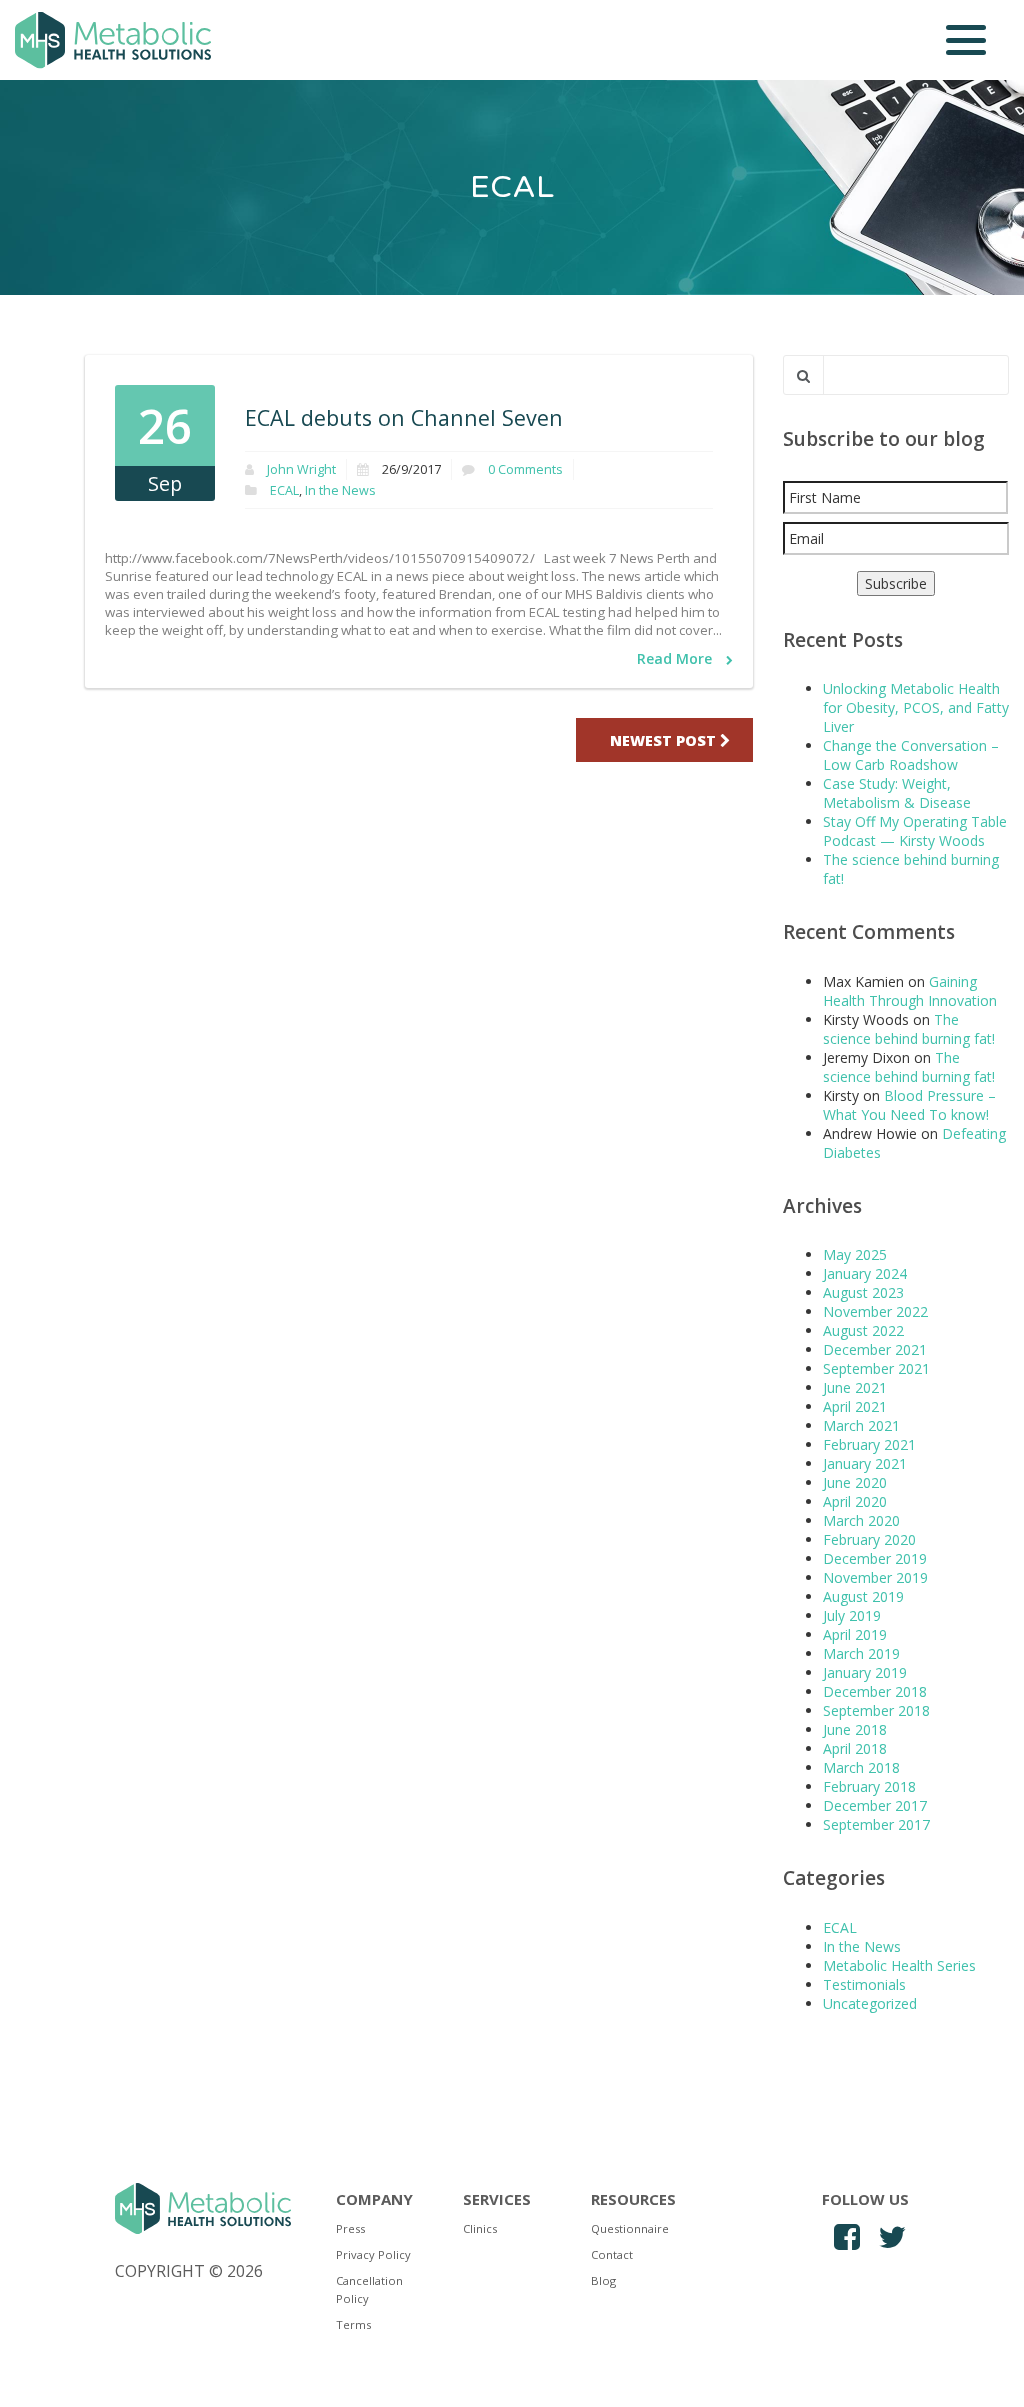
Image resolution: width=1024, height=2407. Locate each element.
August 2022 (863, 1330)
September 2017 (876, 1824)
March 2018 (861, 1767)
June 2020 (855, 1482)
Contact (612, 2254)
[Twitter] (891, 2237)
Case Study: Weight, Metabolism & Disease (897, 793)
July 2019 (852, 1615)
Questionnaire (630, 2228)
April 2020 (855, 1501)
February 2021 (869, 1444)
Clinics (480, 2228)
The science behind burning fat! (909, 1029)
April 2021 (855, 1406)
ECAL (284, 490)
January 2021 (865, 1463)
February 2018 (869, 1786)
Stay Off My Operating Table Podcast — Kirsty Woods (915, 831)
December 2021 (875, 1349)
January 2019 (865, 1672)
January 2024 (865, 1273)
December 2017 (875, 1805)
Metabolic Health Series (899, 1965)
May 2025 (855, 1254)
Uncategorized (870, 2003)
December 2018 (875, 1691)
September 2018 (876, 1710)
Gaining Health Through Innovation (910, 991)
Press (350, 2228)
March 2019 (861, 1653)
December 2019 (875, 1558)
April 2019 (855, 1634)
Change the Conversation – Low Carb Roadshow (911, 755)
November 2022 (875, 1311)
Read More (676, 658)
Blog (603, 2280)
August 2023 (863, 1292)
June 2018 (855, 1729)
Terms (353, 2324)
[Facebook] (846, 2237)
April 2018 (855, 1748)
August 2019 (863, 1596)
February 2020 (869, 1539)
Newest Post (665, 740)
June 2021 (855, 1387)
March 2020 (861, 1520)
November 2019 (875, 1577)
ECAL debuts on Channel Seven (404, 417)
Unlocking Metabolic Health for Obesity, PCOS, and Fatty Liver (916, 707)
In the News (340, 490)
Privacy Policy (373, 2254)
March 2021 (861, 1425)
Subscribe (896, 583)
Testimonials (864, 1984)
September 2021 (876, 1368)
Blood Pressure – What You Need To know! (909, 1105)
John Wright (301, 469)
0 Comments (525, 469)
